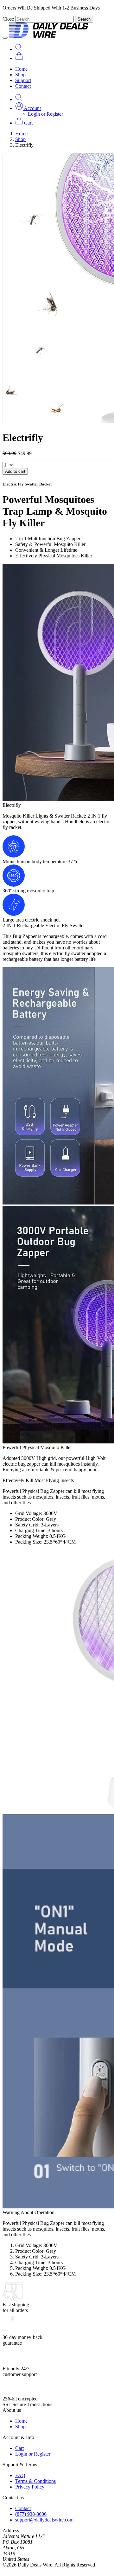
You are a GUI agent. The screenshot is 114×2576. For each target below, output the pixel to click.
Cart (19, 2448)
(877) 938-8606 (31, 2514)
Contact (23, 86)
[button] (28, 108)
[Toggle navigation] (5, 38)
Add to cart (15, 471)
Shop (20, 75)
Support (23, 80)
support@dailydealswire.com (44, 2520)
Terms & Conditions (35, 2481)
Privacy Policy (30, 2487)
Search (84, 19)
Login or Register (45, 114)
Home (21, 69)
